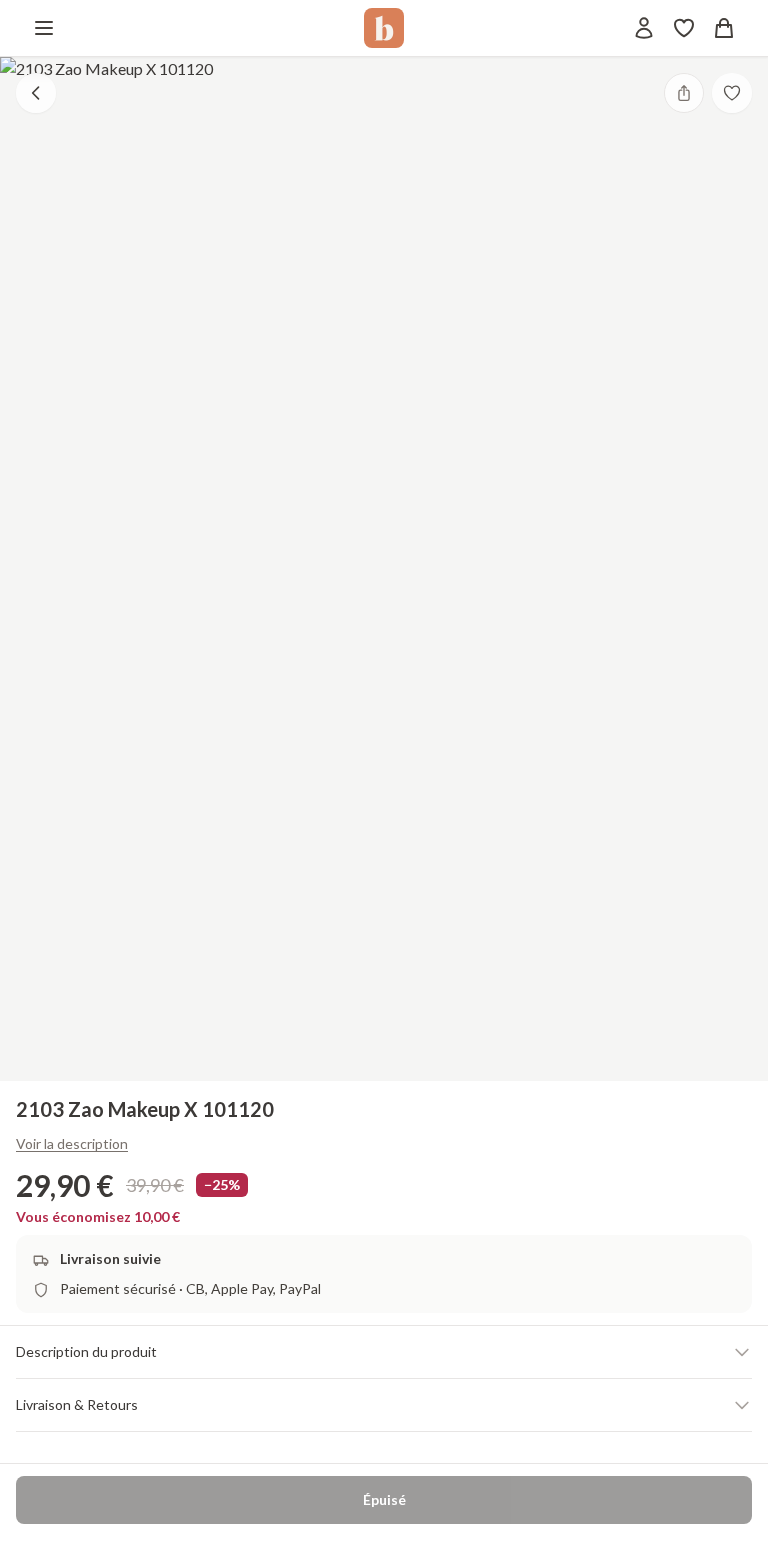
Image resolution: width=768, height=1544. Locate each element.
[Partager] (684, 93)
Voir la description (72, 1143)
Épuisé (384, 1499)
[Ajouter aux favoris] (732, 93)
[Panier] (724, 28)
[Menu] (44, 28)
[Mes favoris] (684, 28)
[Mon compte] (644, 28)
